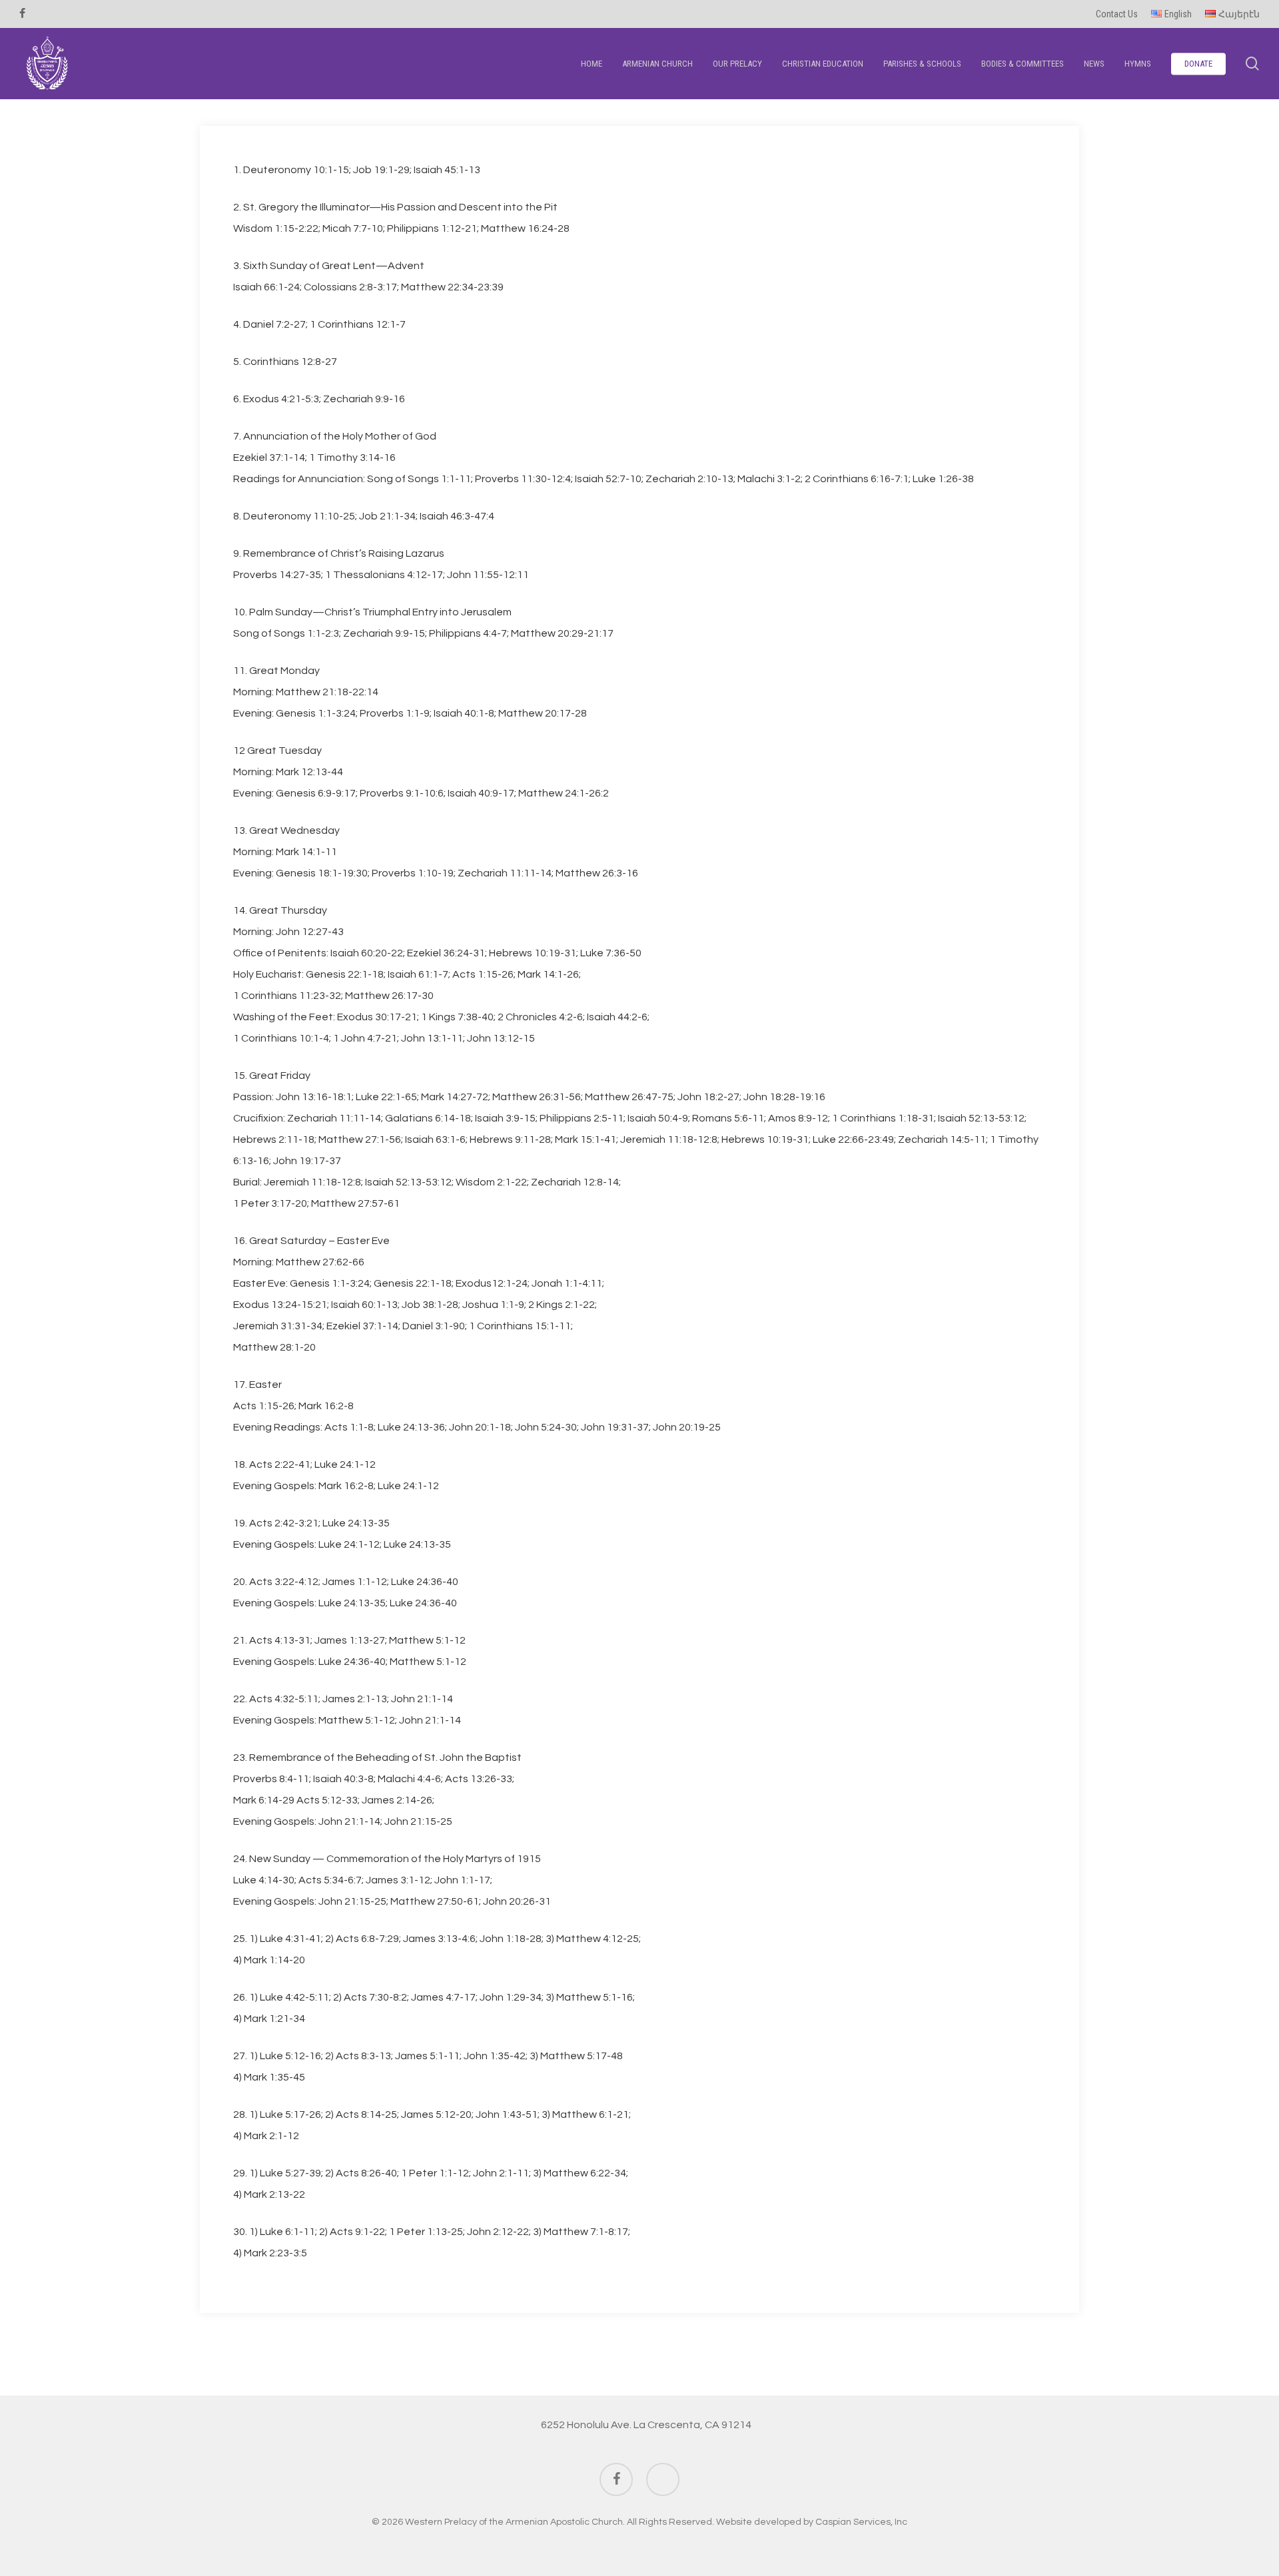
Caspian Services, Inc (861, 2522)
